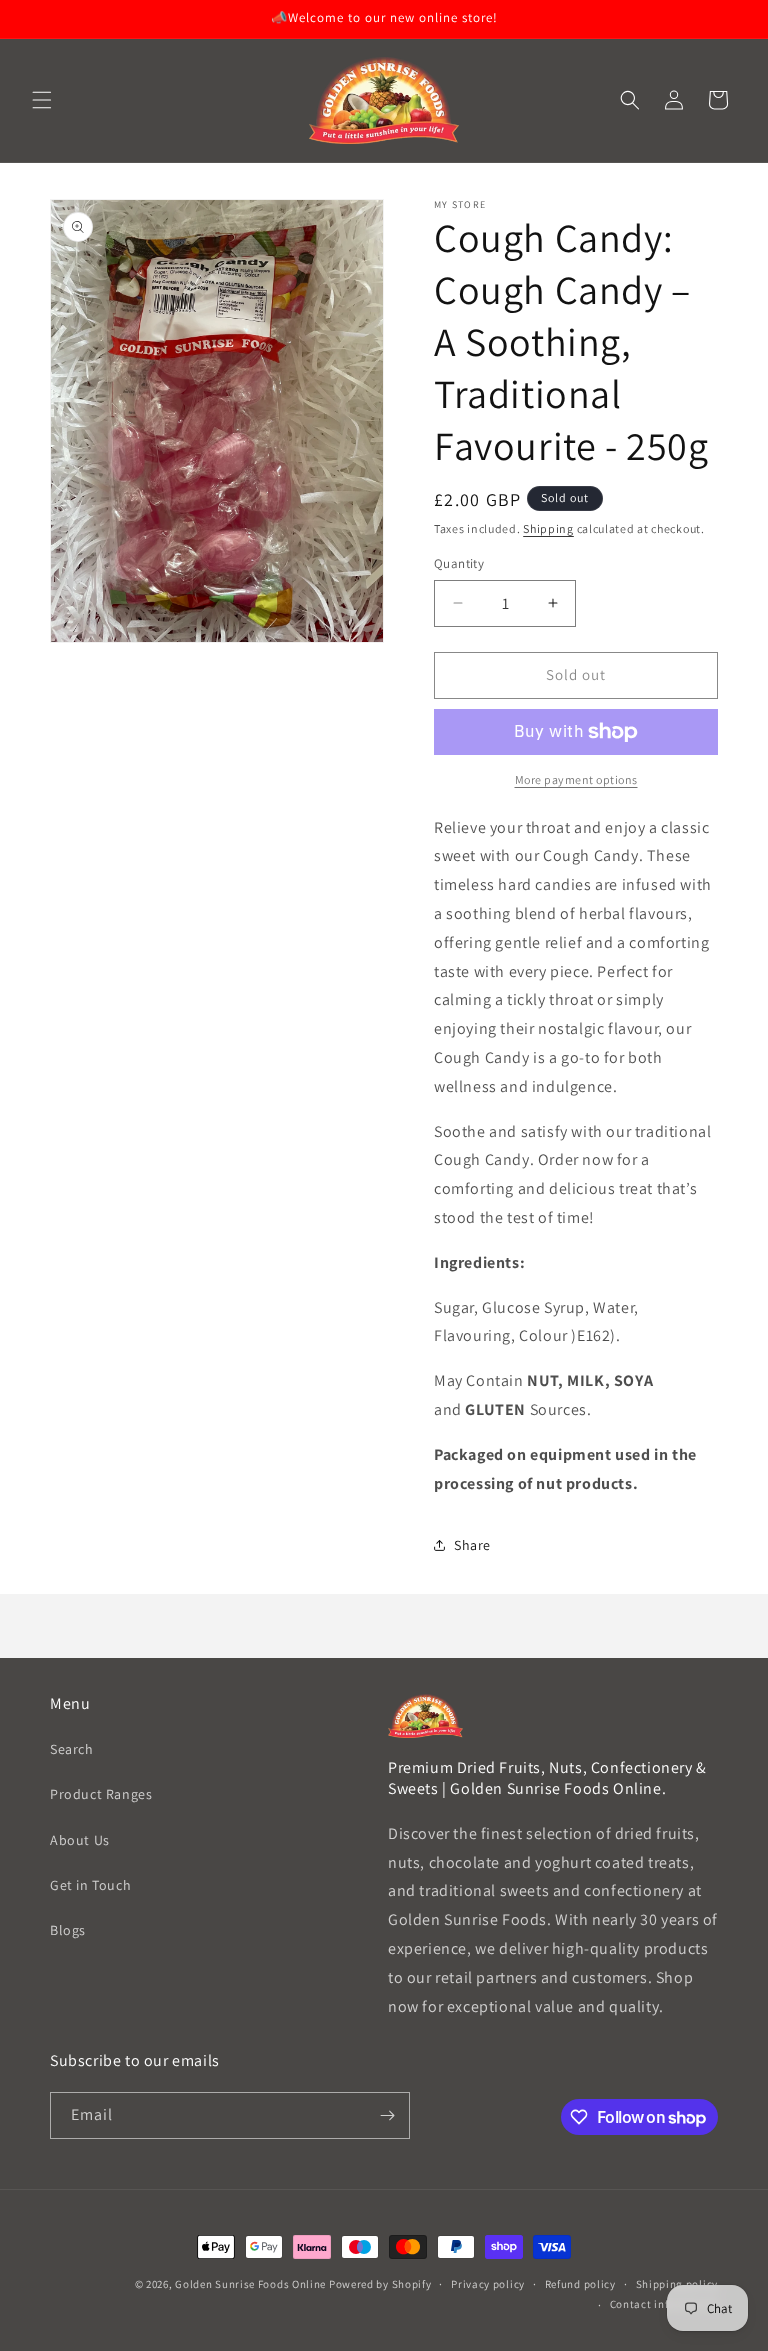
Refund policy (580, 2284)
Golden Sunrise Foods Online (250, 2284)
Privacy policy (488, 2284)
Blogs (68, 1930)
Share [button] (472, 1545)
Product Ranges (101, 1794)
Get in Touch (90, 1885)
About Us (80, 1840)
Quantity (459, 563)
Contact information (664, 2304)
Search (72, 1749)
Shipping (548, 528)
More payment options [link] (576, 779)
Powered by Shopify (380, 2284)
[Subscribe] (387, 2115)
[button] (42, 100)
